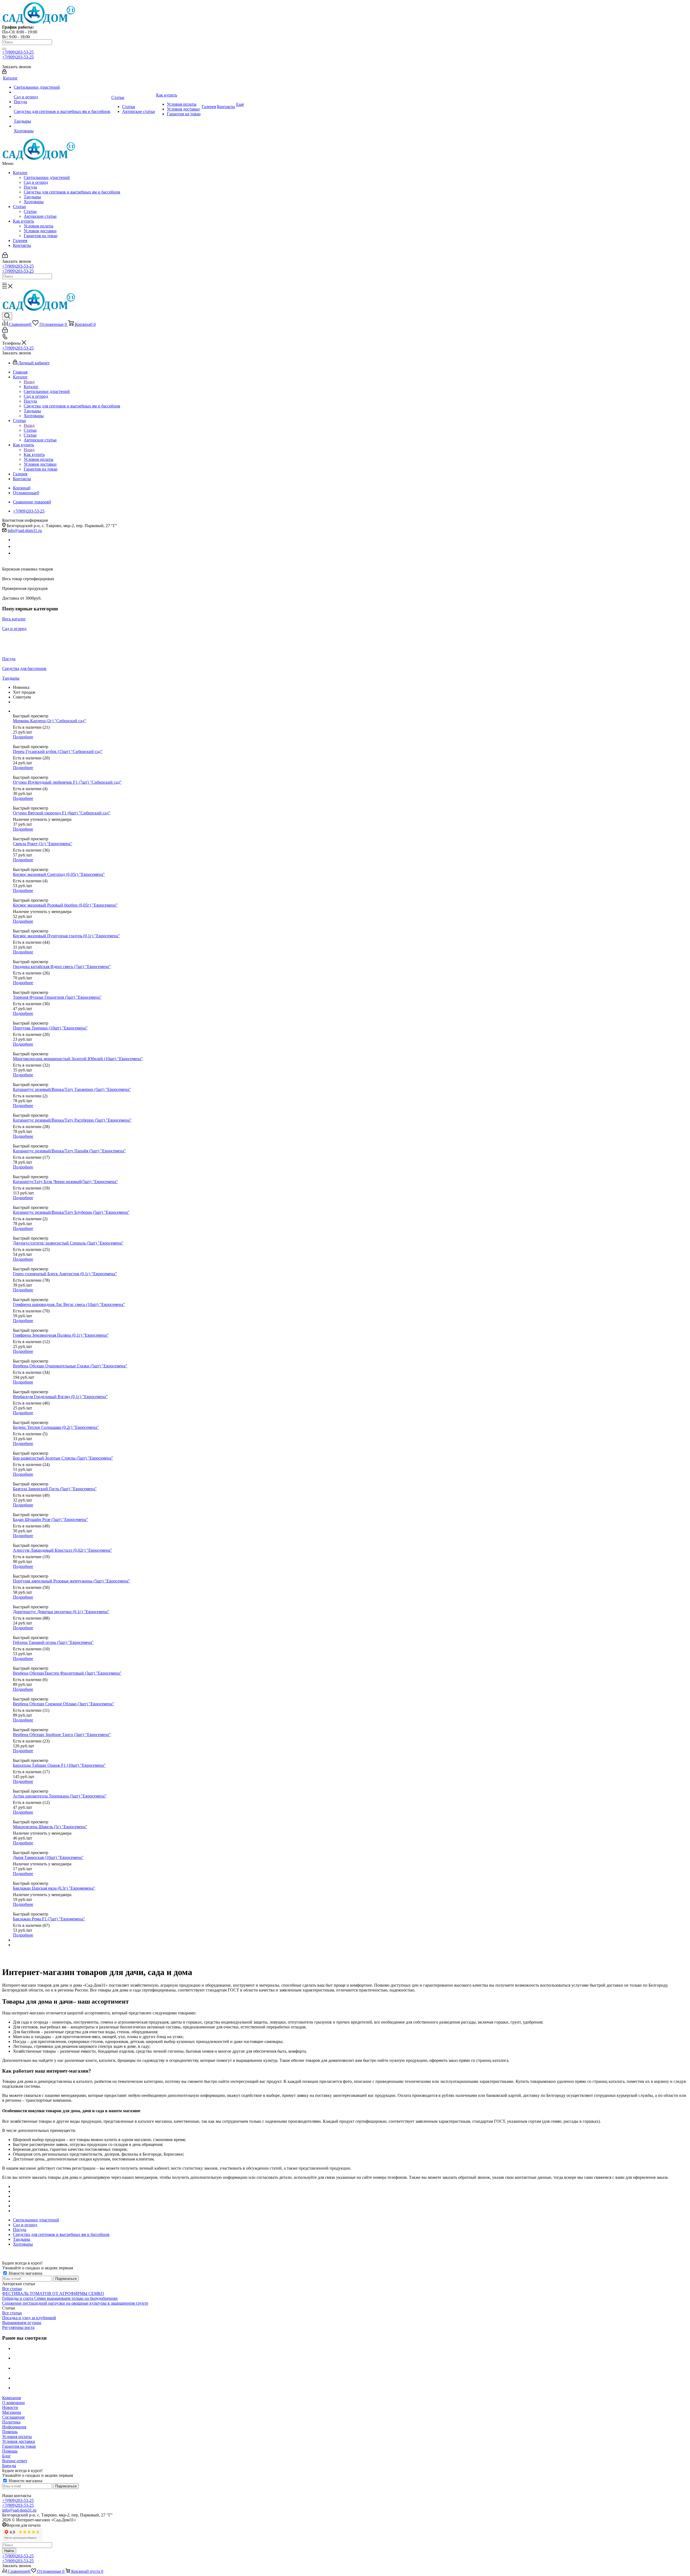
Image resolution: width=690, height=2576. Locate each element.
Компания (11, 2398)
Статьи (19, 207)
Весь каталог (14, 619)
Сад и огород (36, 182)
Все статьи (12, 2289)
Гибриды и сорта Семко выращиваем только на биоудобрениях (60, 2298)
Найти (9, 2551)
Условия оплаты (39, 226)
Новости (10, 2407)
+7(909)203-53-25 (18, 52)
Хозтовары (34, 202)
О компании (13, 2403)
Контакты (22, 245)
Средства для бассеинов (24, 668)
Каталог (20, 173)
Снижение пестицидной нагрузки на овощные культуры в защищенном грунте (75, 2303)
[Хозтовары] (62, 126)
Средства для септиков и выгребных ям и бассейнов (72, 192)
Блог (6, 2456)
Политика (11, 2422)
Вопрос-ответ (15, 2461)
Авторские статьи (40, 216)
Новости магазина (25, 2273)
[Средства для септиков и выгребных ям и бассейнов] (62, 107)
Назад (29, 382)
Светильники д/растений (47, 177)
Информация (14, 2427)
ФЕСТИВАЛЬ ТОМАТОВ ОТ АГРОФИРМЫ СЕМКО (53, 2293)
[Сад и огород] (62, 92)
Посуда (30, 187)
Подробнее (23, 737)
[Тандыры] (62, 116)
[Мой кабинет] (4, 72)
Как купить (23, 221)
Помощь (10, 2432)
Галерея (20, 241)
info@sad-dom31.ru (25, 530)
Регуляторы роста (18, 2327)
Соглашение (13, 2417)
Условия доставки (40, 231)
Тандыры (32, 197)
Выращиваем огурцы (22, 2323)
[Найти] (4, 49)
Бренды (9, 2466)
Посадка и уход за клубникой (29, 2318)
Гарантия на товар (41, 236)
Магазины (12, 2412)
